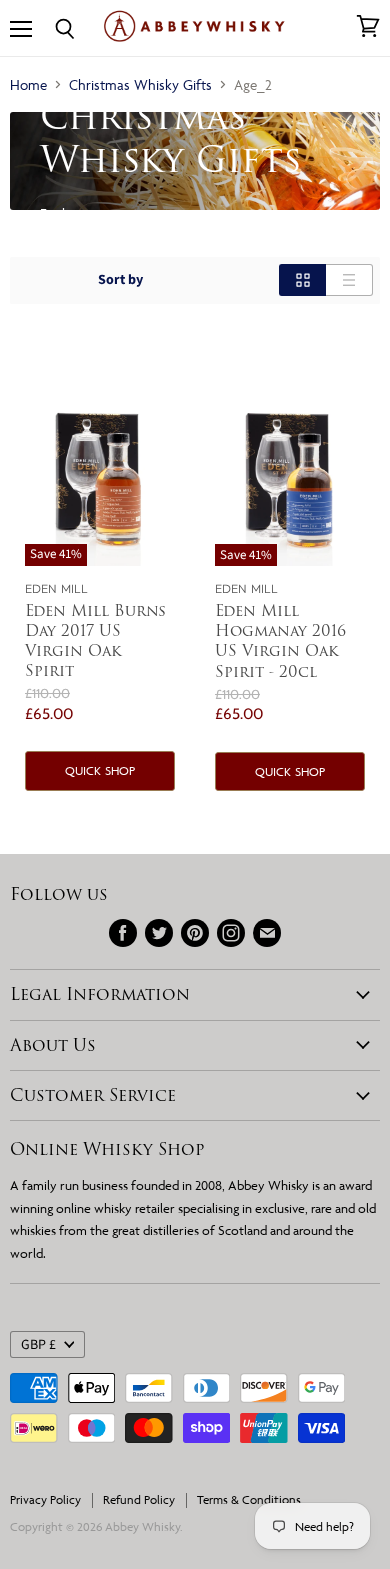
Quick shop (100, 770)
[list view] (349, 280)
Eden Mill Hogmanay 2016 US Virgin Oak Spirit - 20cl (280, 640)
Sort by (120, 280)
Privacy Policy (45, 1499)
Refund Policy (139, 1499)
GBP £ (38, 1345)
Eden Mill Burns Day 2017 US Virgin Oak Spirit (95, 640)
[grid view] (302, 280)
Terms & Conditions (249, 1499)
